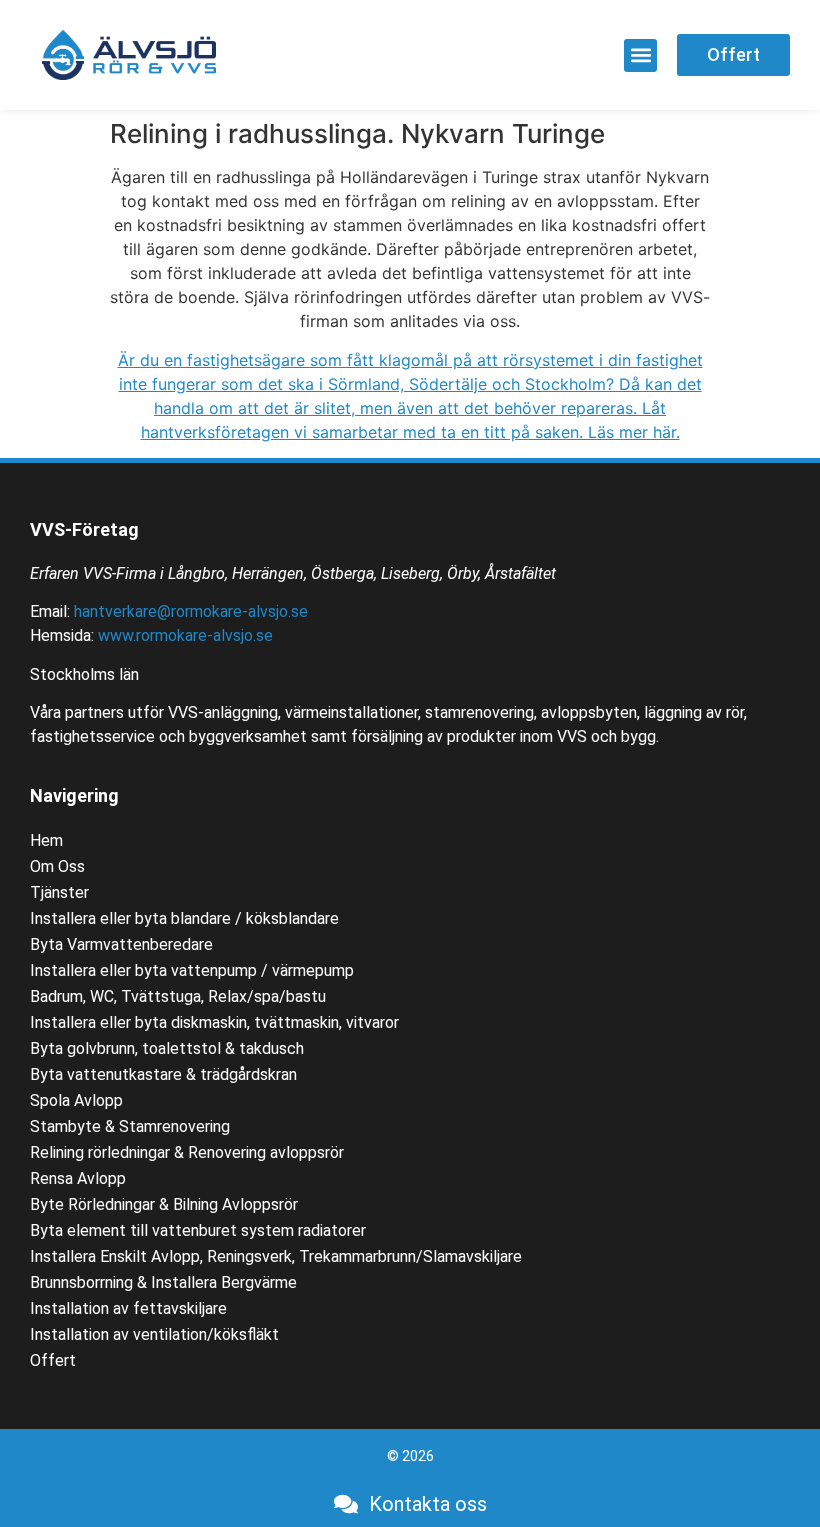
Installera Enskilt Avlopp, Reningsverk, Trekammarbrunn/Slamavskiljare (276, 1256)
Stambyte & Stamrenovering (130, 1126)
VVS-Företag (84, 529)
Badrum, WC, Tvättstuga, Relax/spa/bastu (178, 996)
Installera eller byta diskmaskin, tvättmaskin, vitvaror (214, 1022)
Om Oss (57, 866)
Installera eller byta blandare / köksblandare (184, 918)
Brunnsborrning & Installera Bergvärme (163, 1282)
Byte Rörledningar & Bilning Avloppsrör (164, 1204)
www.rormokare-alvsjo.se (185, 635)
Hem (46, 840)
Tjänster (59, 892)
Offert (53, 1360)
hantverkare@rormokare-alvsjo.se (191, 611)
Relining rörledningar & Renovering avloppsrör (187, 1152)
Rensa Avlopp (78, 1178)
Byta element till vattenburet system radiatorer (198, 1230)
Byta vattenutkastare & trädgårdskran (163, 1074)
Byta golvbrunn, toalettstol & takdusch (167, 1048)
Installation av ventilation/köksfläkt (154, 1334)
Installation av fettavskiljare (128, 1308)
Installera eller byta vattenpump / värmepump (192, 970)
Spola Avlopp (76, 1100)
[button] (640, 55)
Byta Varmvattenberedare (121, 944)
